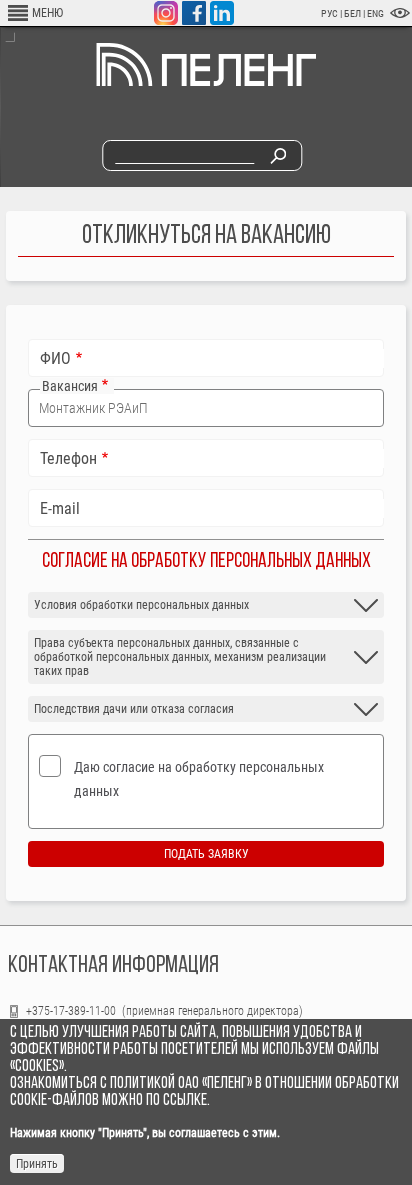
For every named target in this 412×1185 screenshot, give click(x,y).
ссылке (185, 1100)
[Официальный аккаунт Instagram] (166, 13)
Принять (37, 1164)
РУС (329, 13)
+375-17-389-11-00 (72, 1011)
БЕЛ (353, 13)
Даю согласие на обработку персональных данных (199, 779)
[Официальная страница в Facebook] (194, 13)
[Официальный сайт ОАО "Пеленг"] (206, 82)
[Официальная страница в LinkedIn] (222, 13)
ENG (375, 13)
